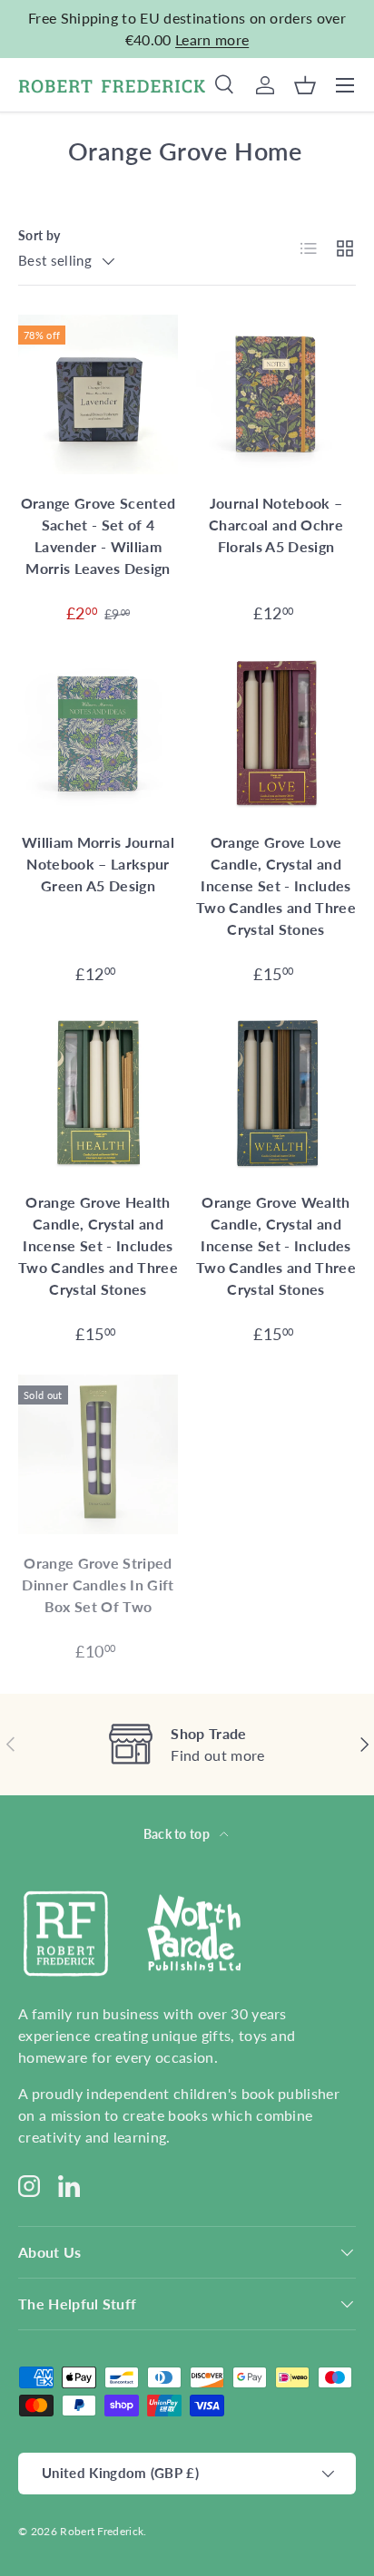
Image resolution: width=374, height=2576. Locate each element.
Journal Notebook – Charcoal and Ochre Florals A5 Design (276, 525)
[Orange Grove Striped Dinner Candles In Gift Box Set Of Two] (98, 1454)
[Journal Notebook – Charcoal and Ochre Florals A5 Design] (276, 394)
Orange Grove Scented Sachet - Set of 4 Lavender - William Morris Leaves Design (98, 535)
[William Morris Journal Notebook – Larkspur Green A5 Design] (98, 734)
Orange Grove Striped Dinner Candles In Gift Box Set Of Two (98, 1584)
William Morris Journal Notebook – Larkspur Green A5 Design (98, 864)
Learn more (212, 39)
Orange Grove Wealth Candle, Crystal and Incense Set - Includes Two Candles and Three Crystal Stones (276, 1245)
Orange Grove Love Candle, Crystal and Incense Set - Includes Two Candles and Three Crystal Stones (276, 885)
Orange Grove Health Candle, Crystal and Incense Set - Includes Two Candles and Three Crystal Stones (98, 1245)
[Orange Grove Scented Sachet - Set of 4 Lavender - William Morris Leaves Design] (98, 394)
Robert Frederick (102, 2531)
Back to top (178, 1834)
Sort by (39, 235)
